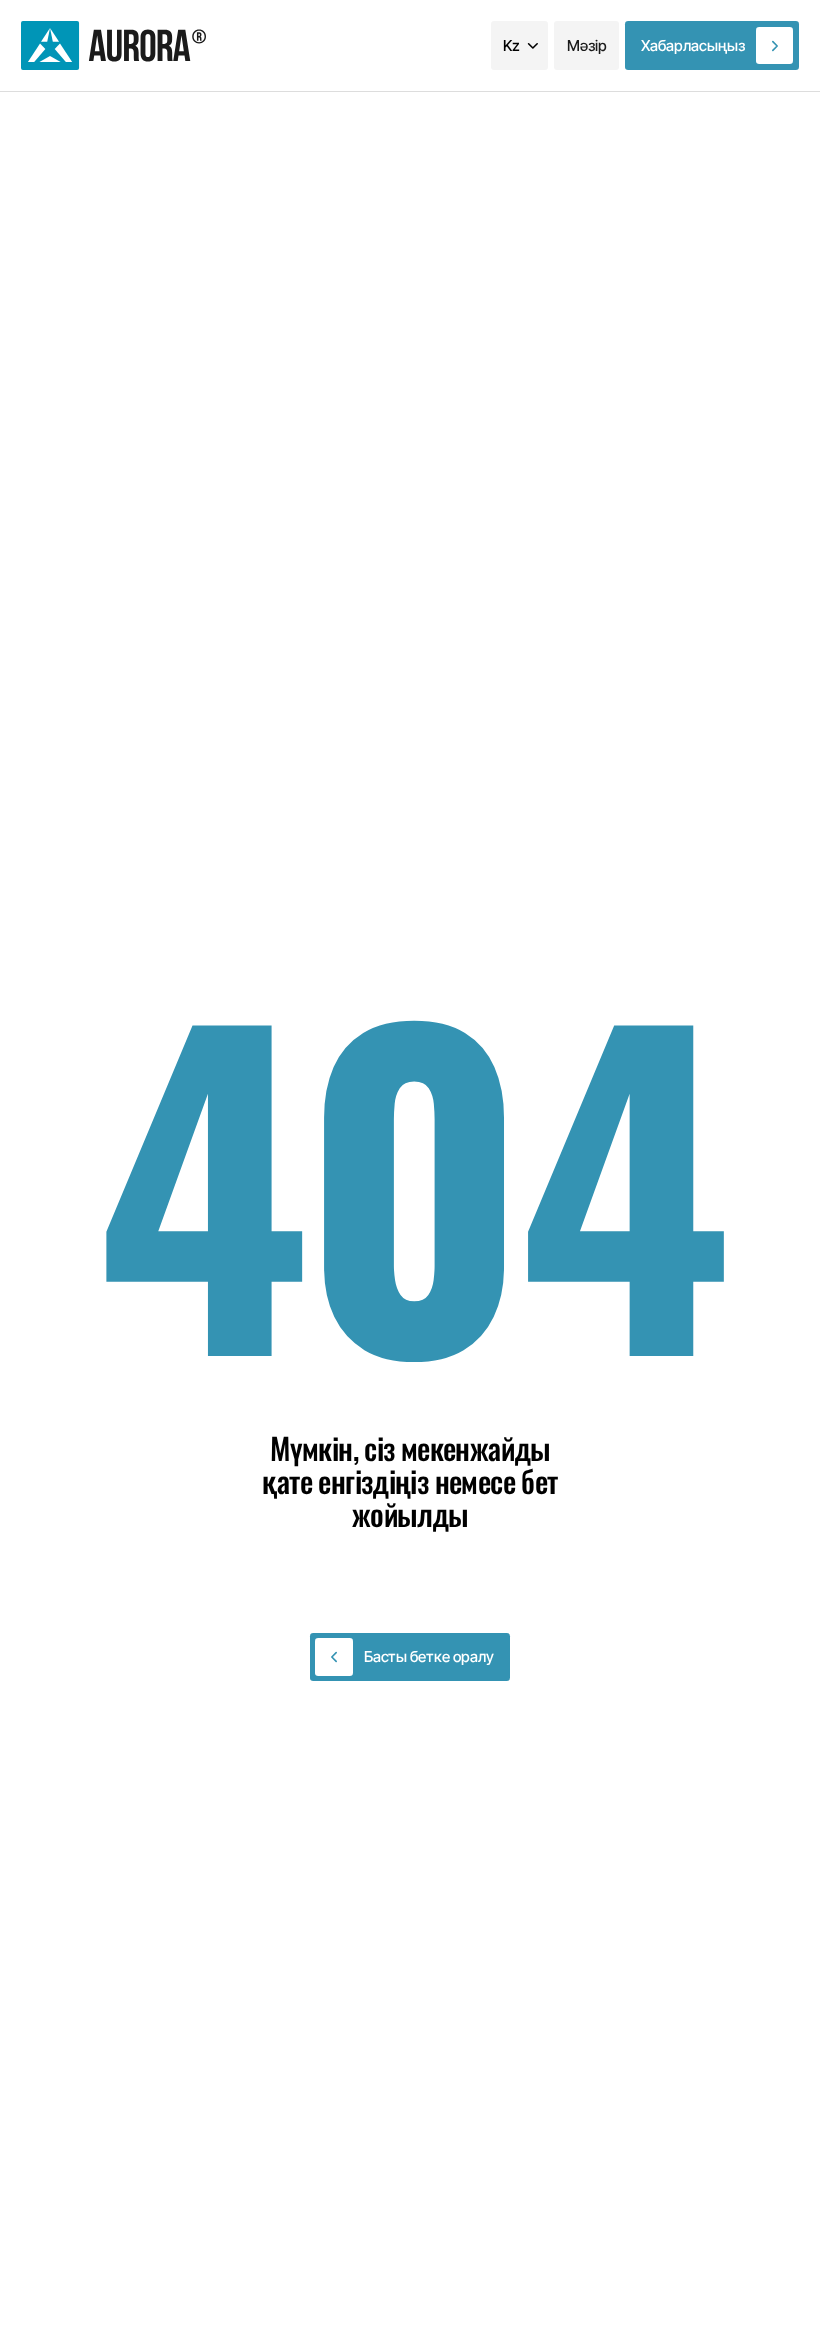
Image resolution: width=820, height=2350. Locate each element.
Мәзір (587, 45)
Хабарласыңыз (693, 45)
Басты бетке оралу (429, 1656)
